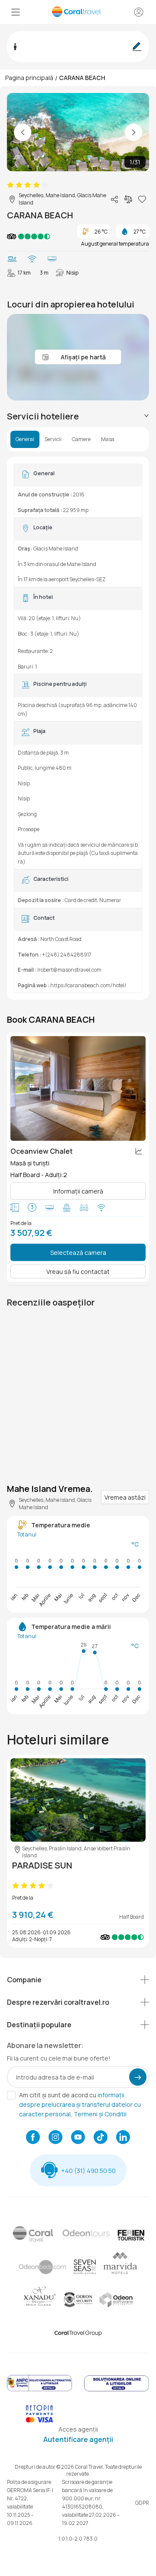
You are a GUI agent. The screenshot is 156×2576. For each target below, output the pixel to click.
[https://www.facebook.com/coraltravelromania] (33, 2138)
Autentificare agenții (78, 2439)
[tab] (78, 416)
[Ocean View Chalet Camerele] (78, 1088)
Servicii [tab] (53, 439)
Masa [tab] (108, 439)
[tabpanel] (78, 728)
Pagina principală (29, 78)
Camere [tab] (81, 439)
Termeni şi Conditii (100, 2114)
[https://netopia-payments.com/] (39, 2421)
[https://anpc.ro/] (39, 2390)
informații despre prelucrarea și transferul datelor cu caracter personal (80, 2104)
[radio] (10, 185)
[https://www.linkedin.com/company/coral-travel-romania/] (123, 2138)
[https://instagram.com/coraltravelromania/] (55, 2138)
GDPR (142, 2503)
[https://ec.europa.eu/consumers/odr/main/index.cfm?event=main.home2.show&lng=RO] (117, 2390)
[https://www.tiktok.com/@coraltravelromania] (101, 2138)
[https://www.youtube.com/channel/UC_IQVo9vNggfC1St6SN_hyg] (78, 2138)
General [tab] (25, 439)
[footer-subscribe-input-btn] (138, 2077)
